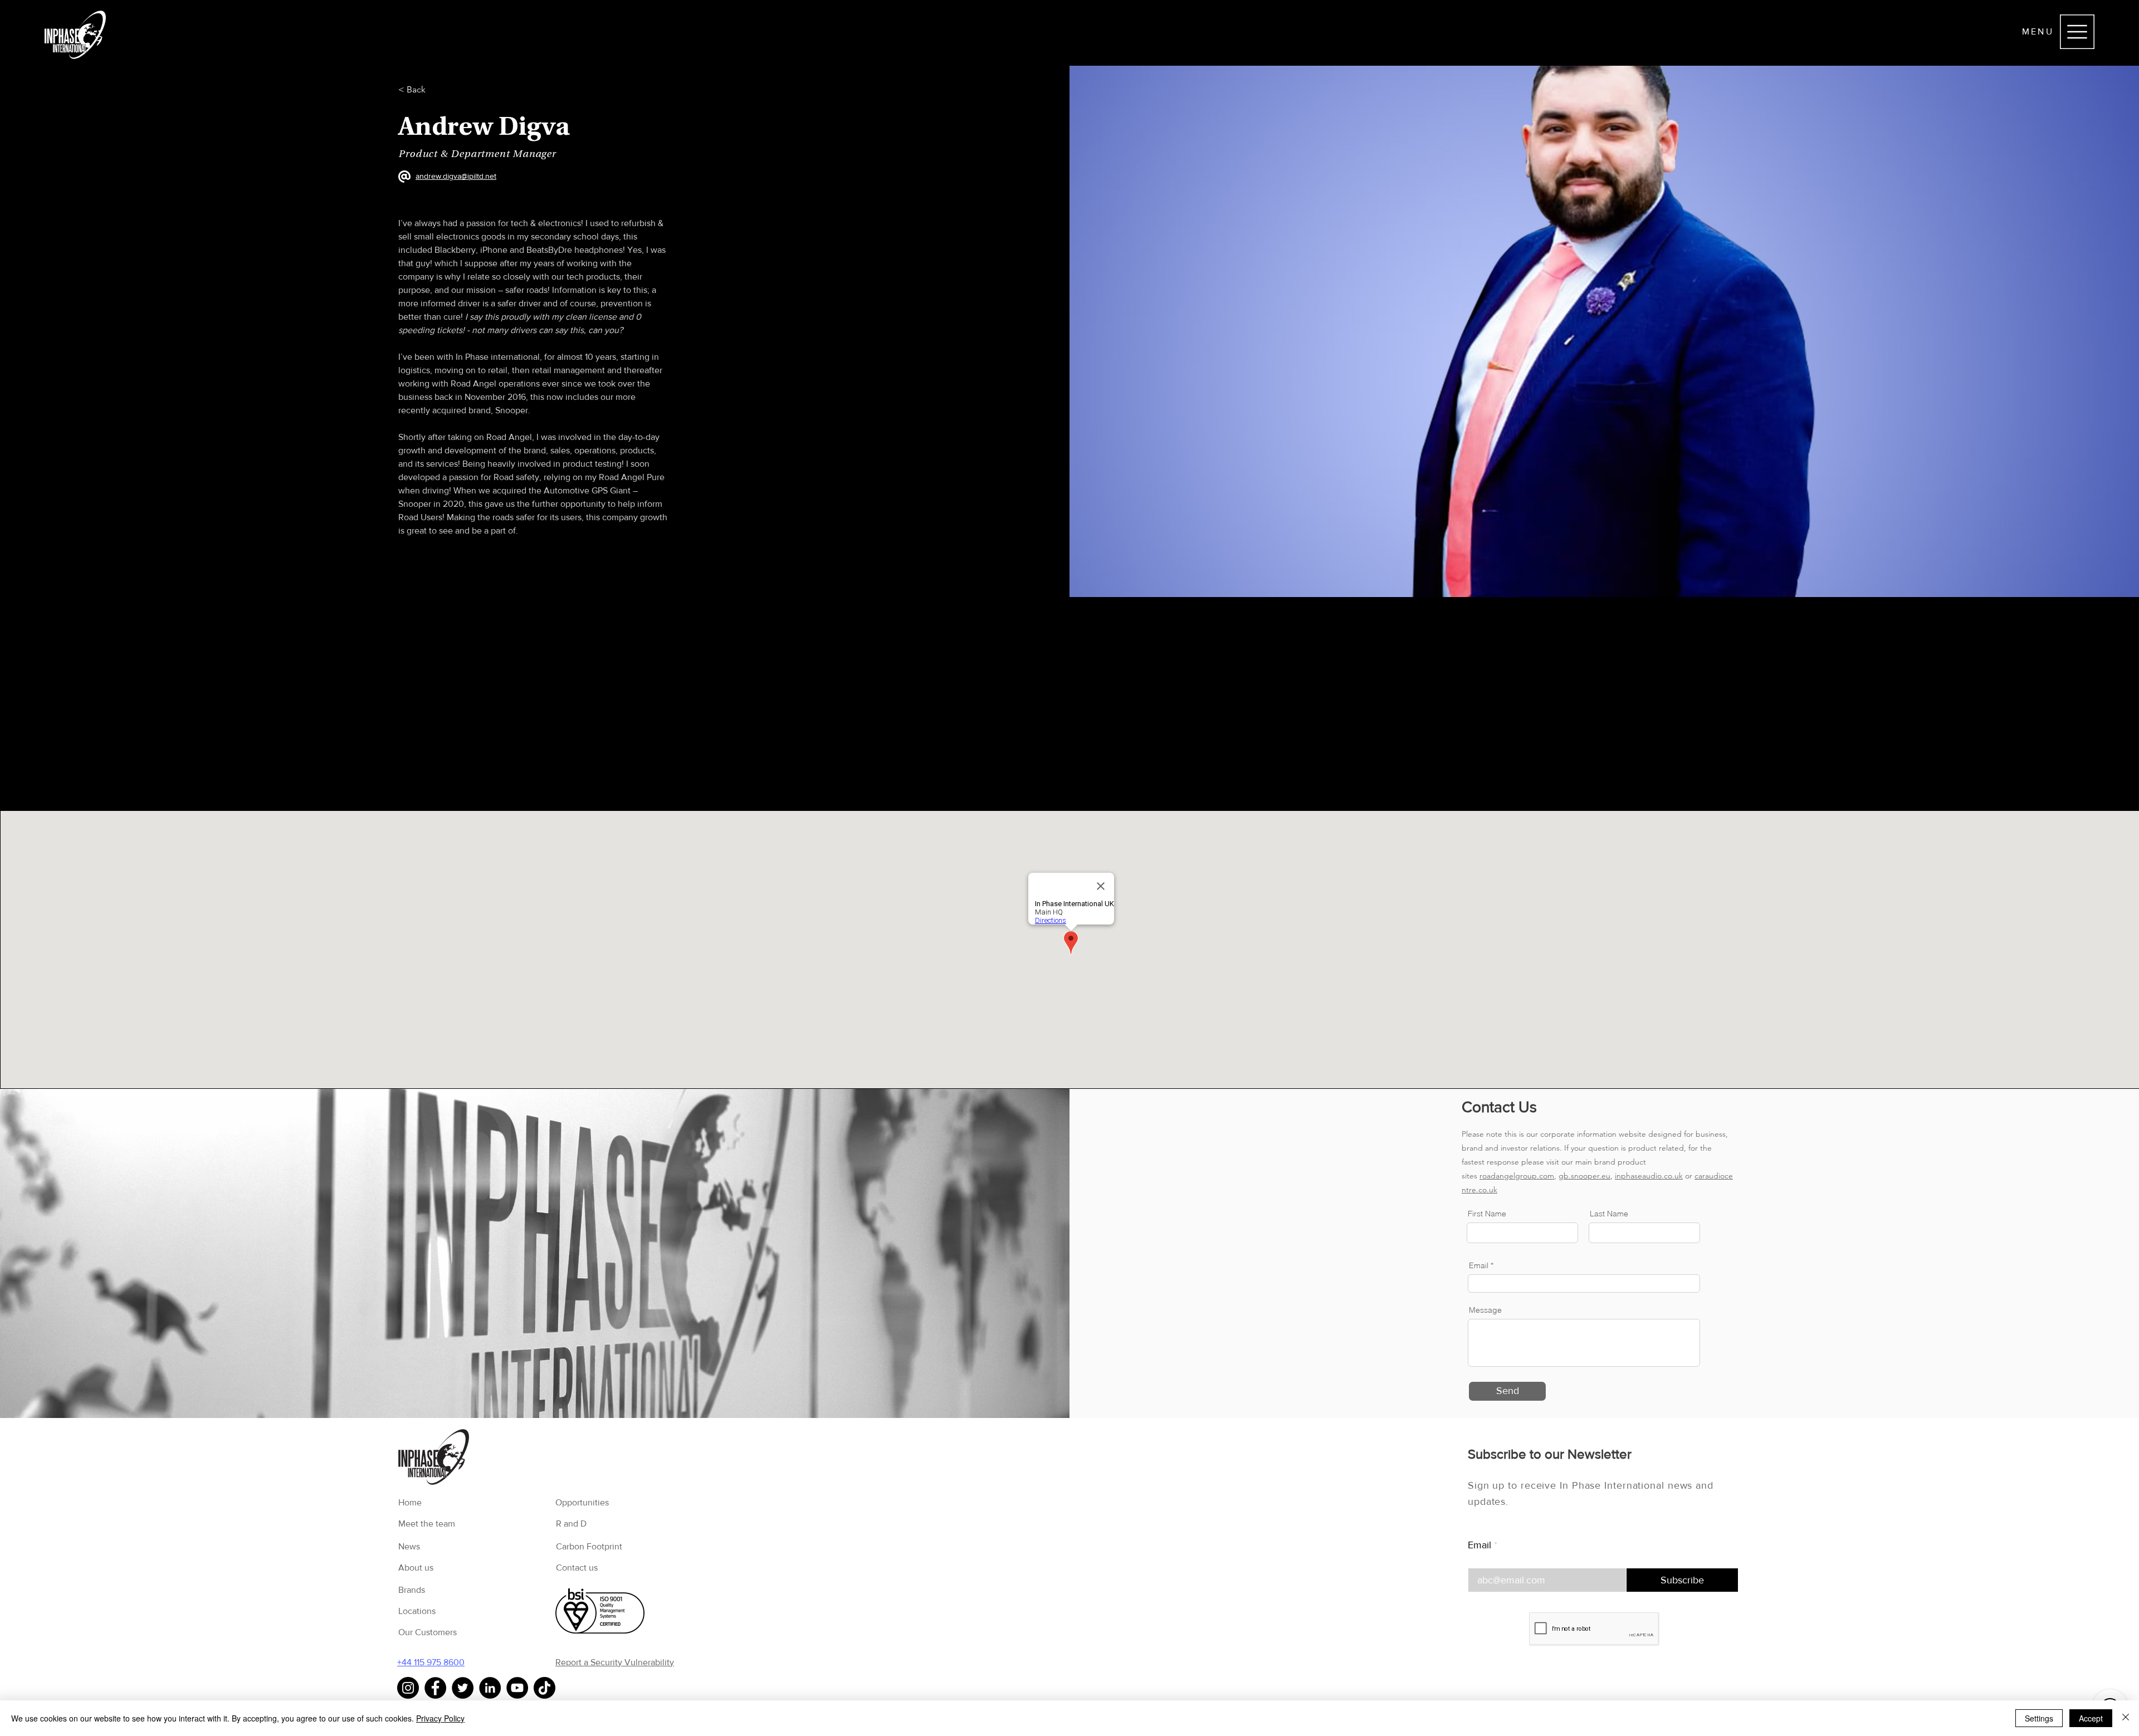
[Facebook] (435, 1688)
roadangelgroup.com (1517, 1176)
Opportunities (582, 1502)
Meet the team (427, 1524)
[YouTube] (517, 1688)
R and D (571, 1524)
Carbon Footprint (589, 1546)
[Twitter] (463, 1688)
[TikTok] (544, 1688)
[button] (2077, 32)
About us (416, 1568)
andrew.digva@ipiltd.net (456, 176)
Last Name (1609, 1214)
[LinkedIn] (490, 1688)
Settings (2039, 1718)
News (409, 1546)
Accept (2091, 1718)
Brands (412, 1590)
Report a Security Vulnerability (615, 1662)
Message (1485, 1310)
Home (410, 1502)
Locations (417, 1611)
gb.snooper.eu (1584, 1176)
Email (1479, 1545)
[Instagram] (408, 1688)
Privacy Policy (440, 1718)
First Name (1487, 1214)
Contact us (577, 1568)
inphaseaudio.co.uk (1649, 1176)
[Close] (2126, 1718)
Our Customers (428, 1632)
